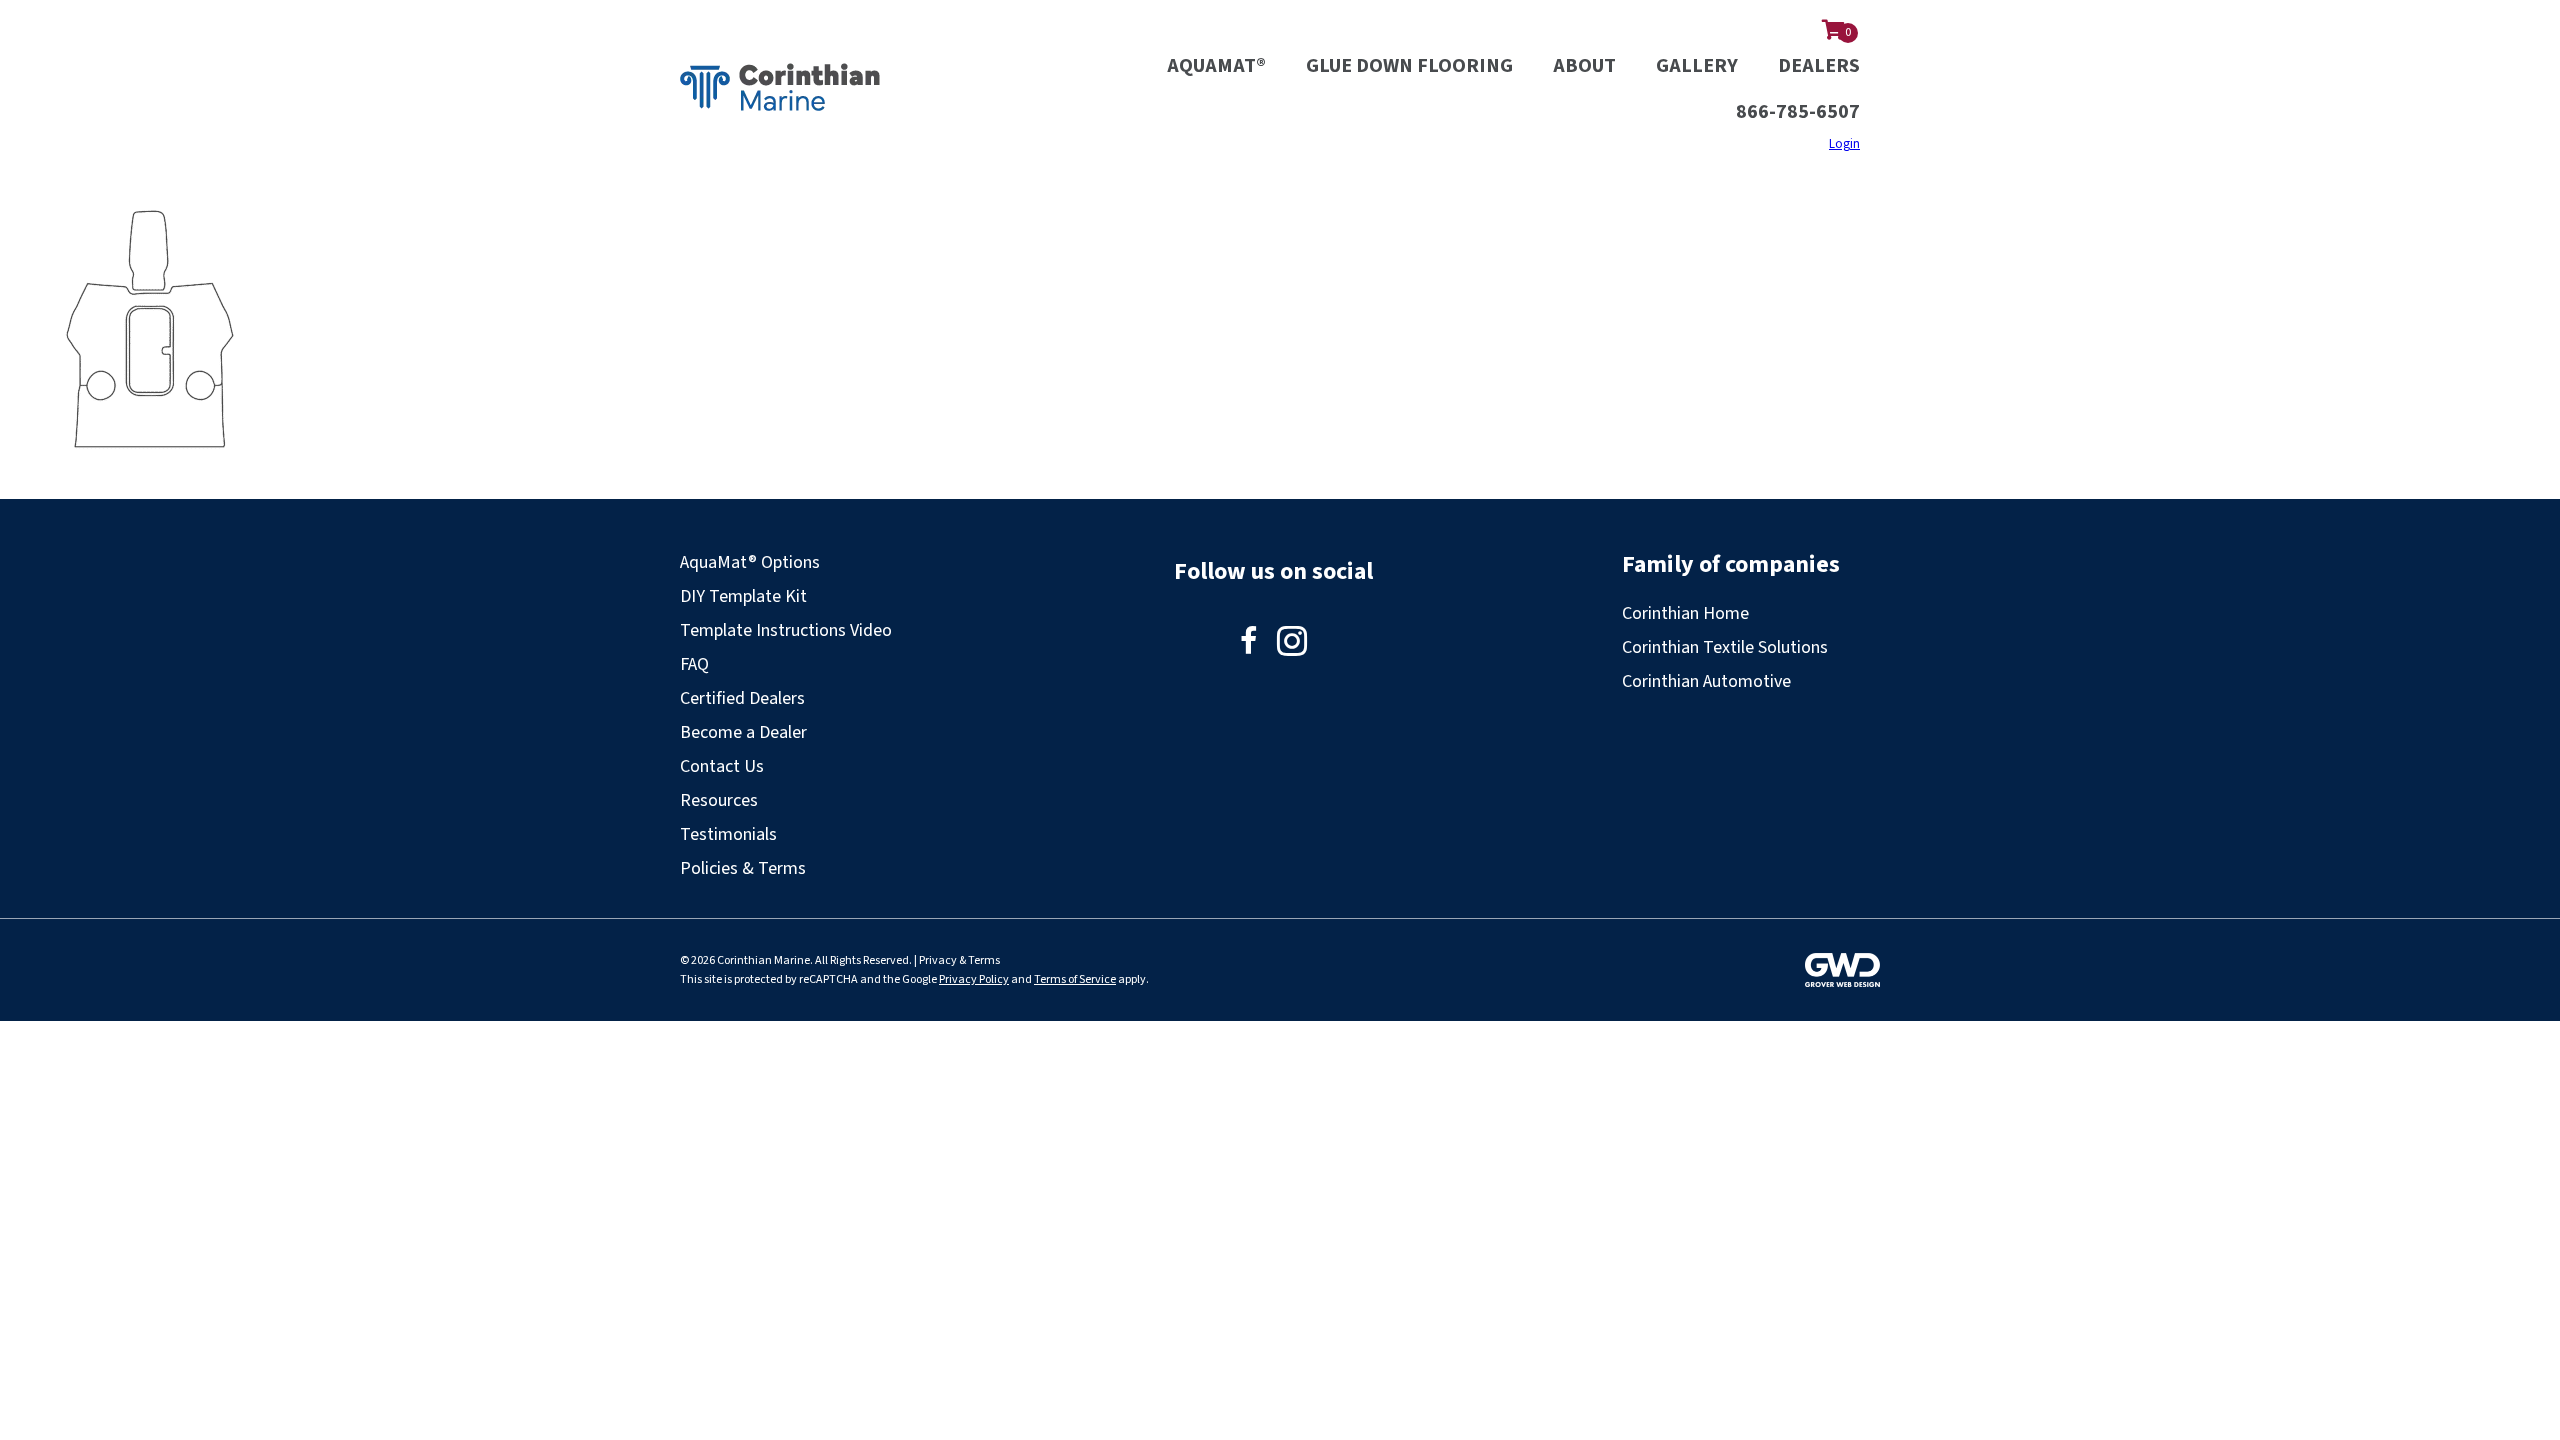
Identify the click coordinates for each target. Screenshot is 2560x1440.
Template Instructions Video (786, 630)
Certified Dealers (742, 698)
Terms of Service (1075, 979)
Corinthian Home (1685, 613)
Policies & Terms (743, 868)
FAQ (694, 664)
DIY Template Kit (743, 596)
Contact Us (722, 766)
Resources (719, 800)
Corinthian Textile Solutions (1725, 647)
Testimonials (728, 834)
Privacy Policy (974, 979)
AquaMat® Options (750, 562)
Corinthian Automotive (1706, 681)
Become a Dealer (743, 732)
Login (1844, 144)
